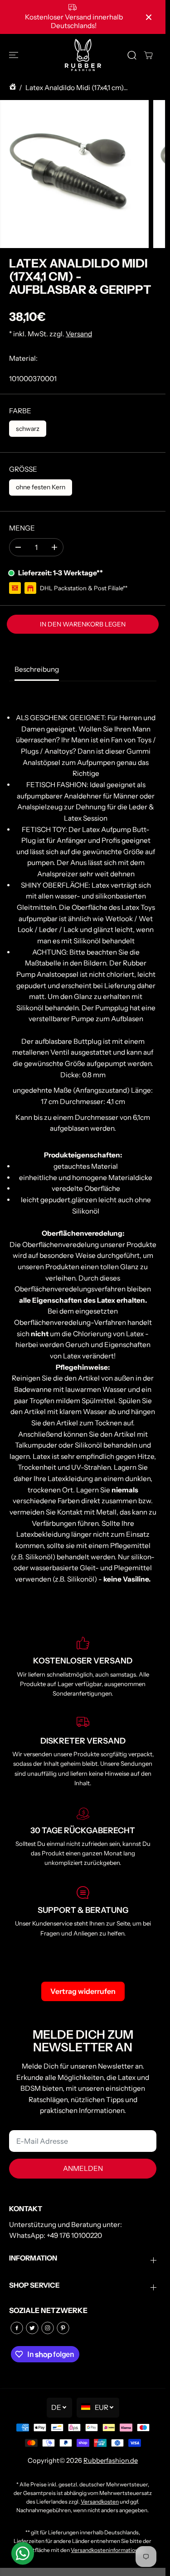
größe (23, 469)
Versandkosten (100, 2502)
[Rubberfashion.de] (83, 55)
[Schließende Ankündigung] (149, 17)
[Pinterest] (63, 2328)
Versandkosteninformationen (108, 2550)
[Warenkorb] (148, 55)
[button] (15, 55)
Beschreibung (37, 669)
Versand (79, 334)
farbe (20, 411)
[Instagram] (48, 2328)
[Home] (13, 88)
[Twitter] (32, 2328)
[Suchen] (132, 55)
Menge (22, 528)
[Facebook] (17, 2328)
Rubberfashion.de (111, 2461)
